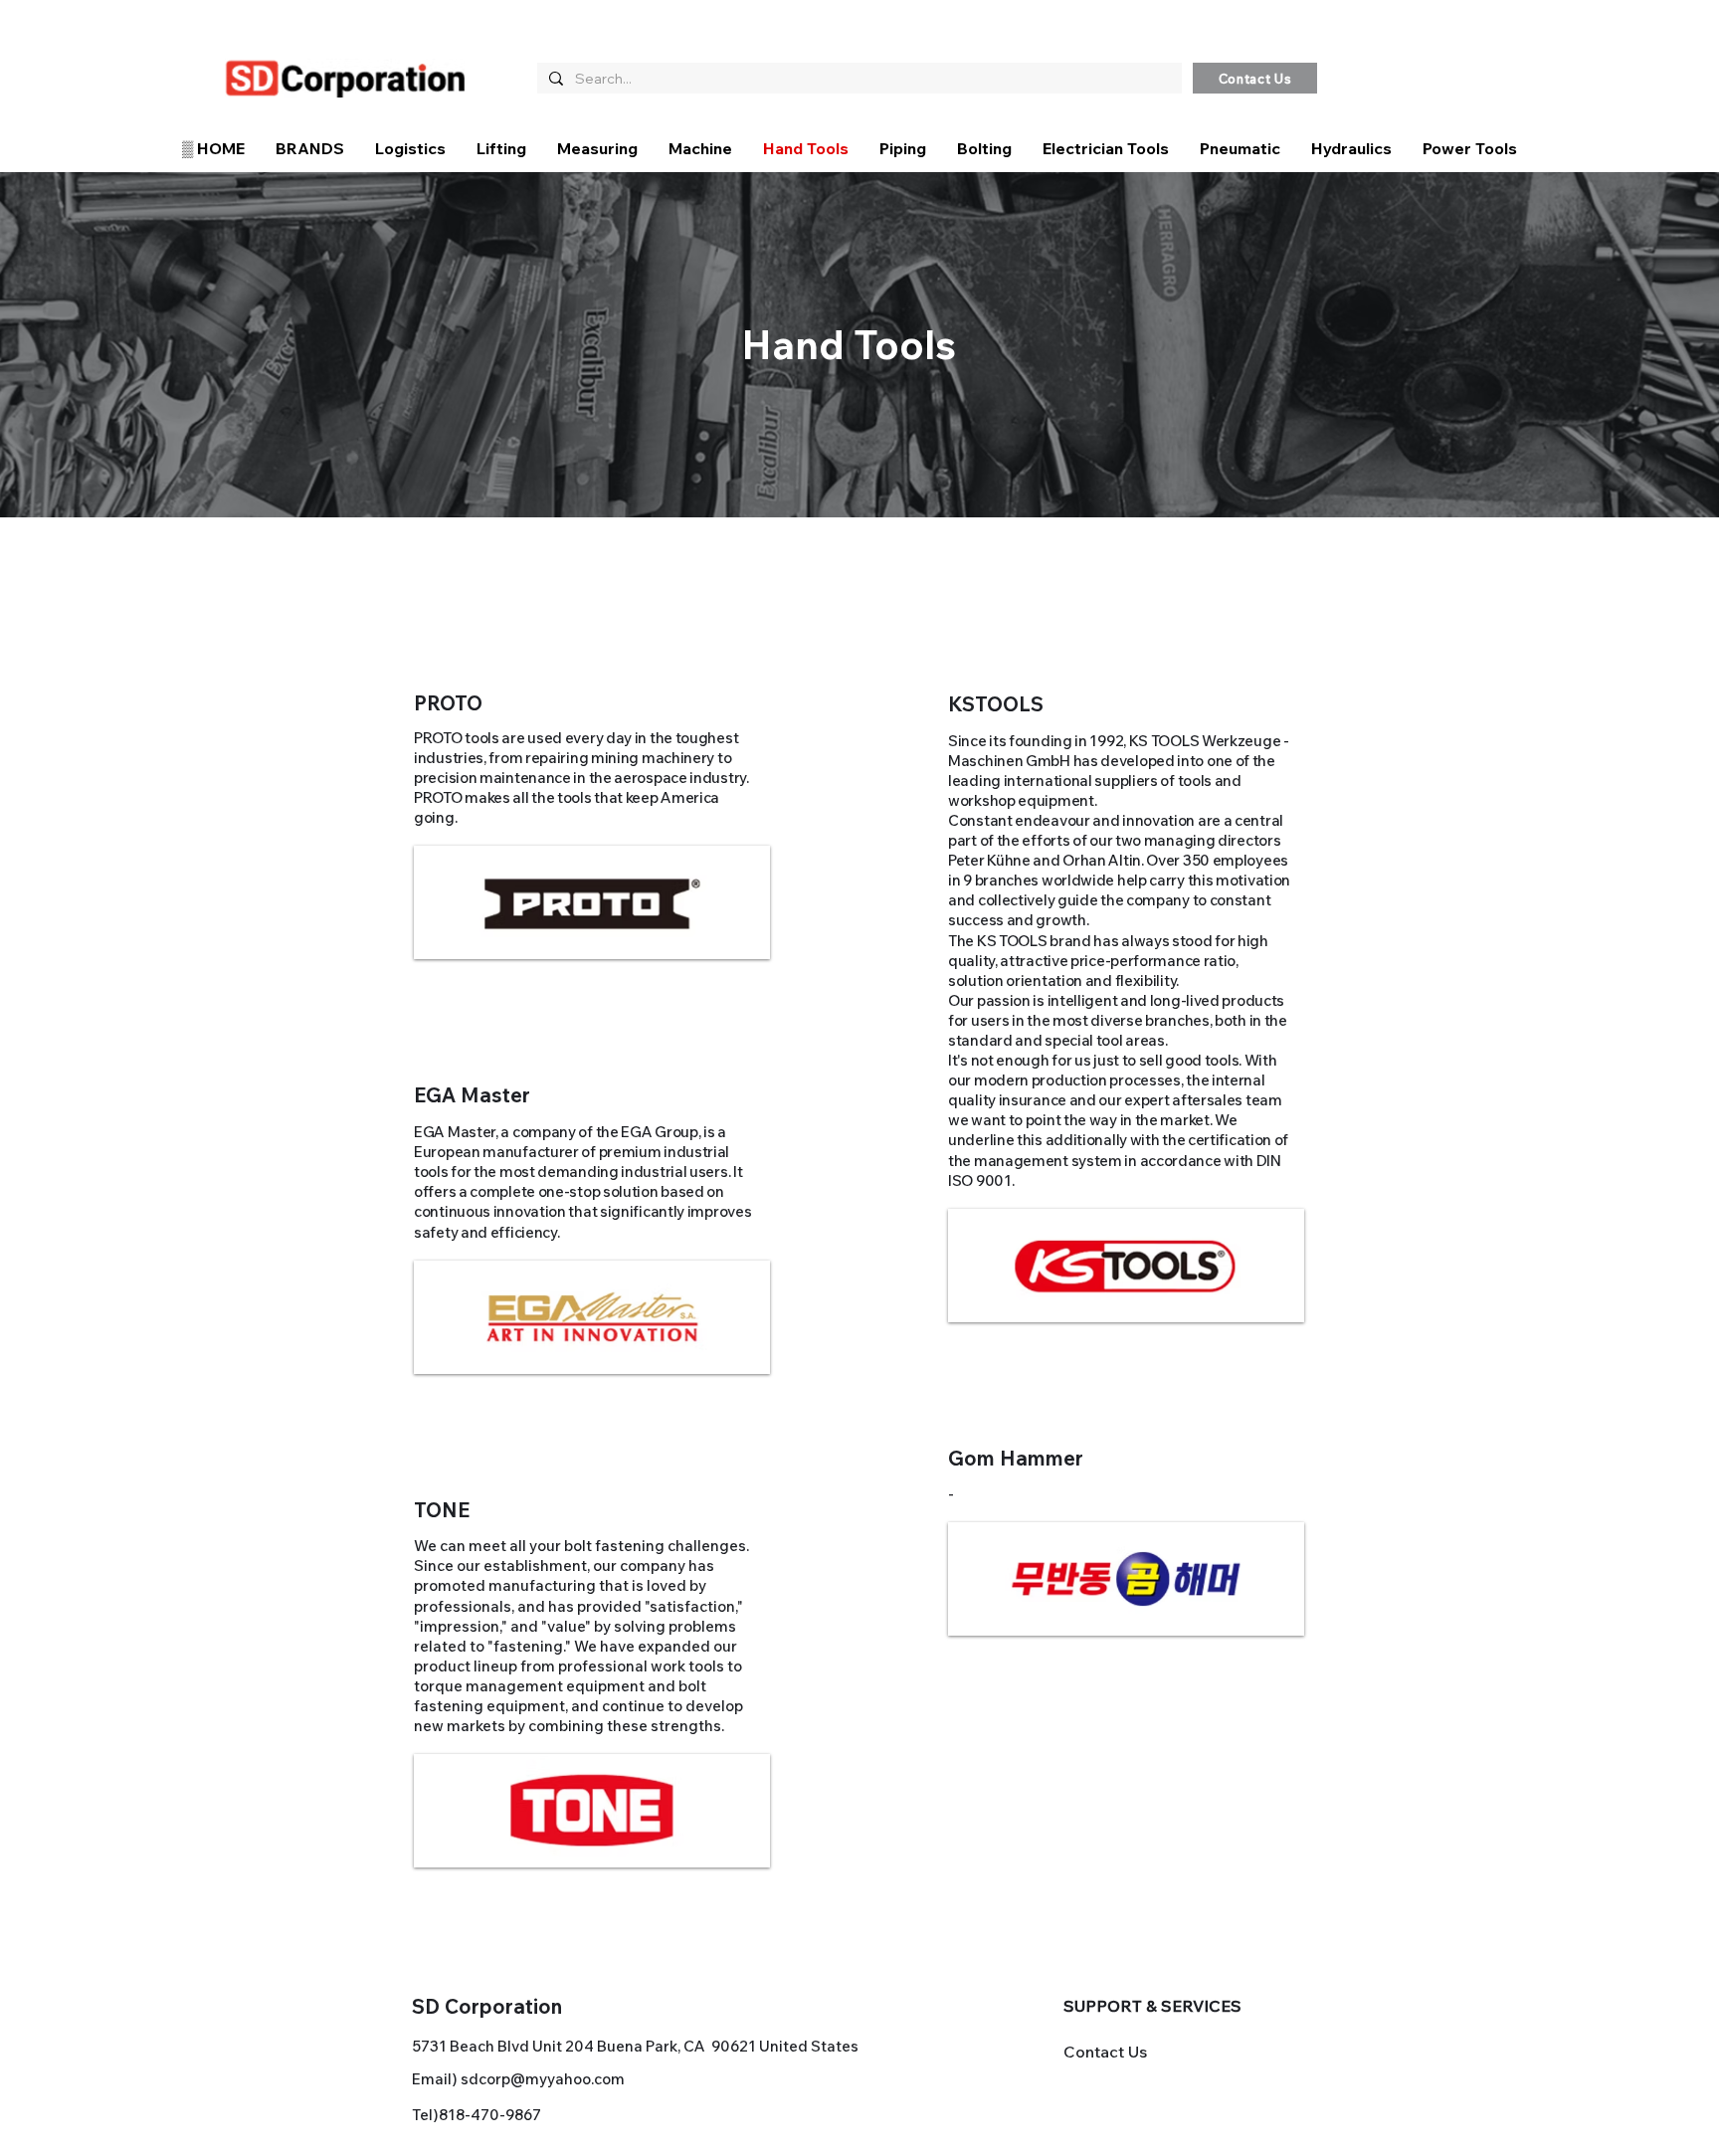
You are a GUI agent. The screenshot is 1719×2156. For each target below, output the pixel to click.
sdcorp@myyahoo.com (543, 2079)
